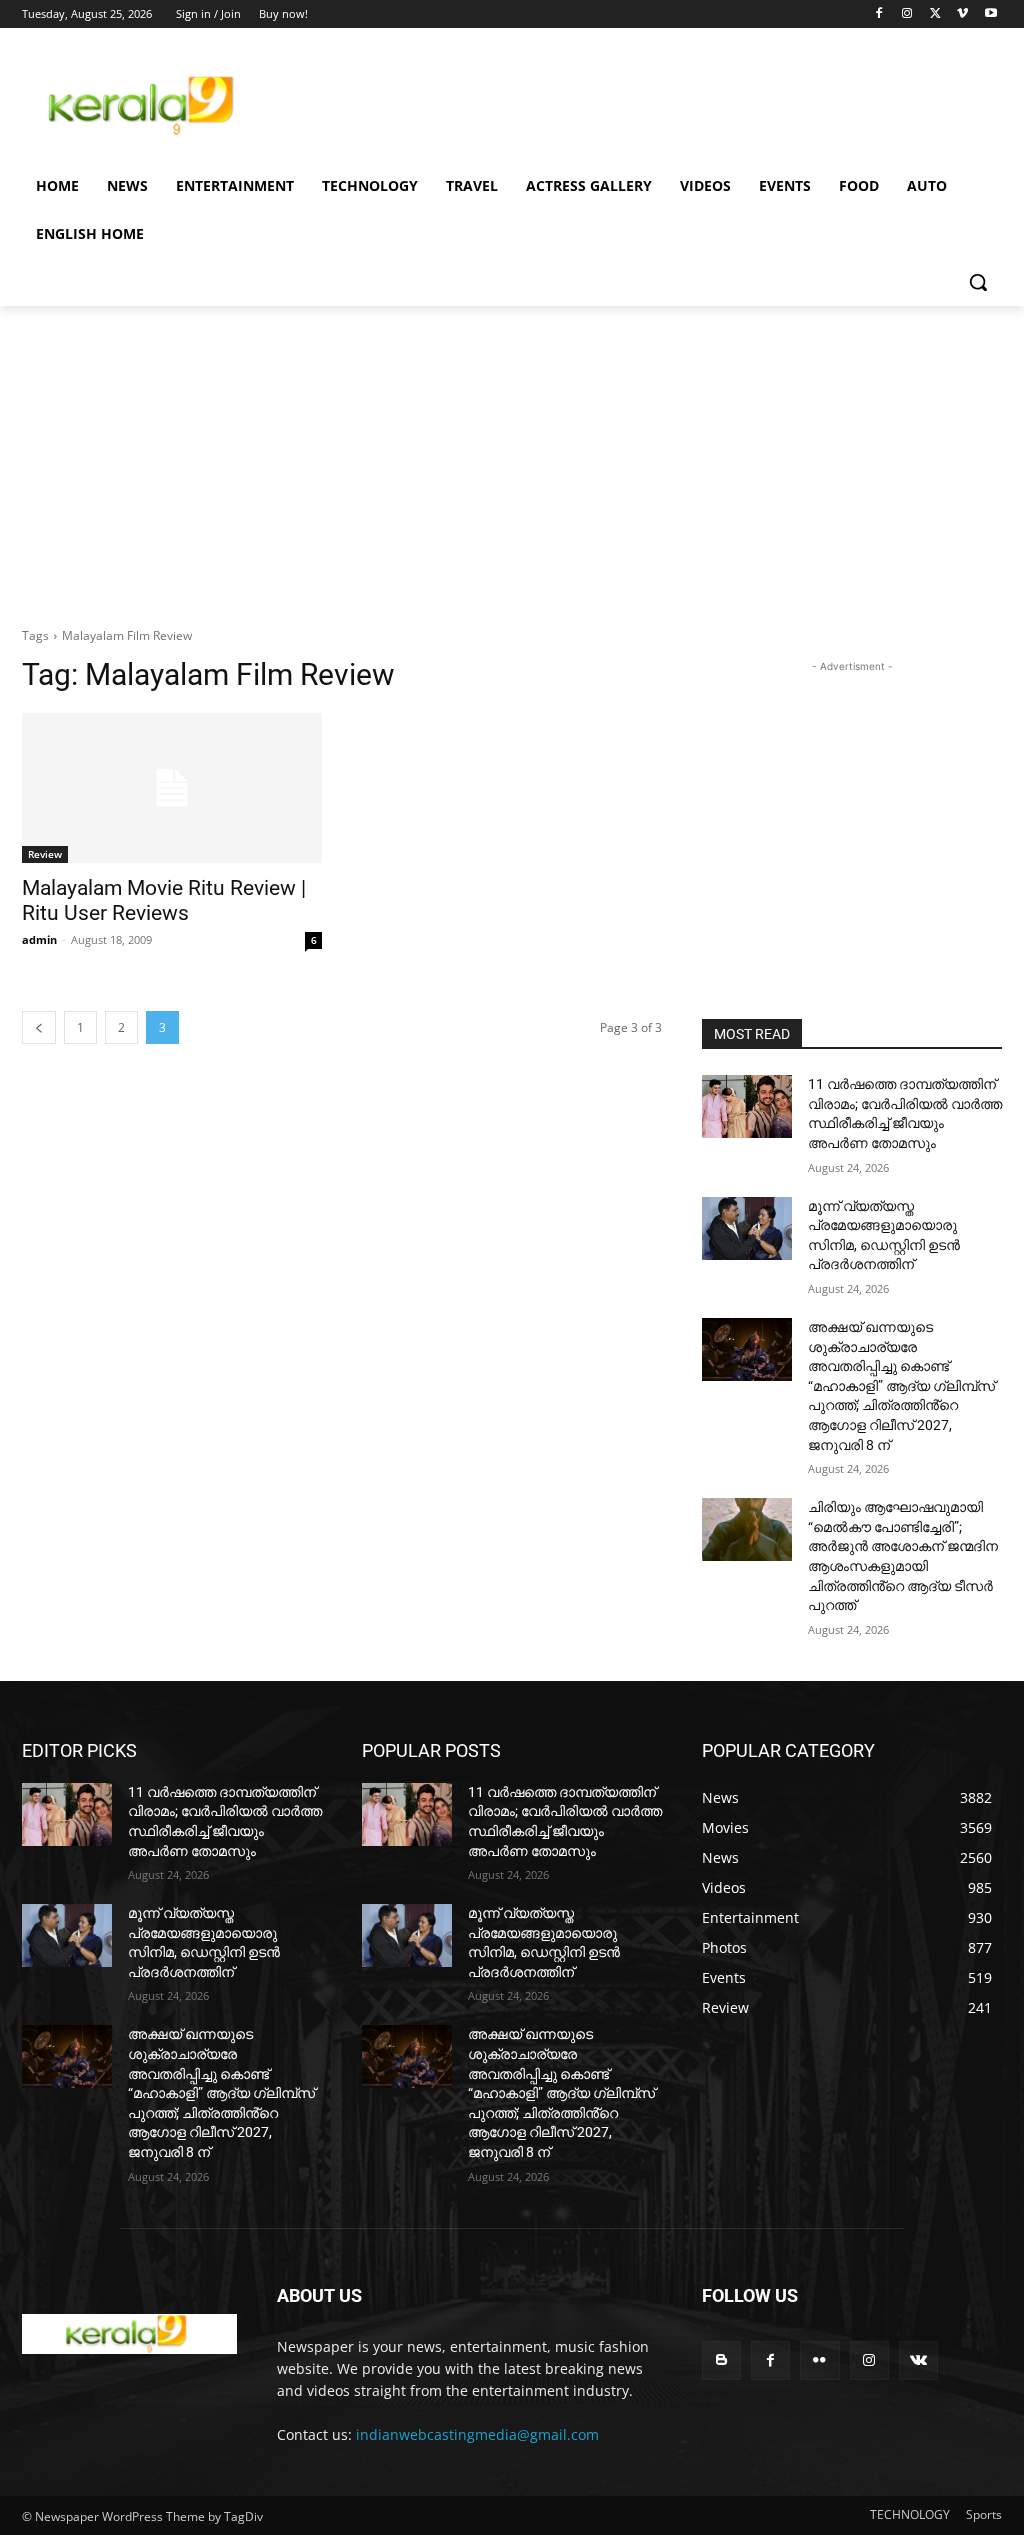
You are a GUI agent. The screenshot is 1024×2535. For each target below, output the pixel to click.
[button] (978, 282)
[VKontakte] (918, 2360)
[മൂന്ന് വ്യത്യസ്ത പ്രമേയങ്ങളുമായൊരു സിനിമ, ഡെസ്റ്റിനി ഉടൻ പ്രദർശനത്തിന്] (747, 1228)
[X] (935, 14)
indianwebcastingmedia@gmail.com (477, 2434)
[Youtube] (990, 14)
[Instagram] (907, 14)
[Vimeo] (962, 14)
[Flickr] (819, 2360)
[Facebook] (879, 14)
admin (39, 939)
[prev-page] (39, 1027)
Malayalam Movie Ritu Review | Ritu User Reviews (164, 900)
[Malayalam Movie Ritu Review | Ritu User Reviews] (172, 788)
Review (45, 854)
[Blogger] (721, 2360)
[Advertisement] (491, 102)
